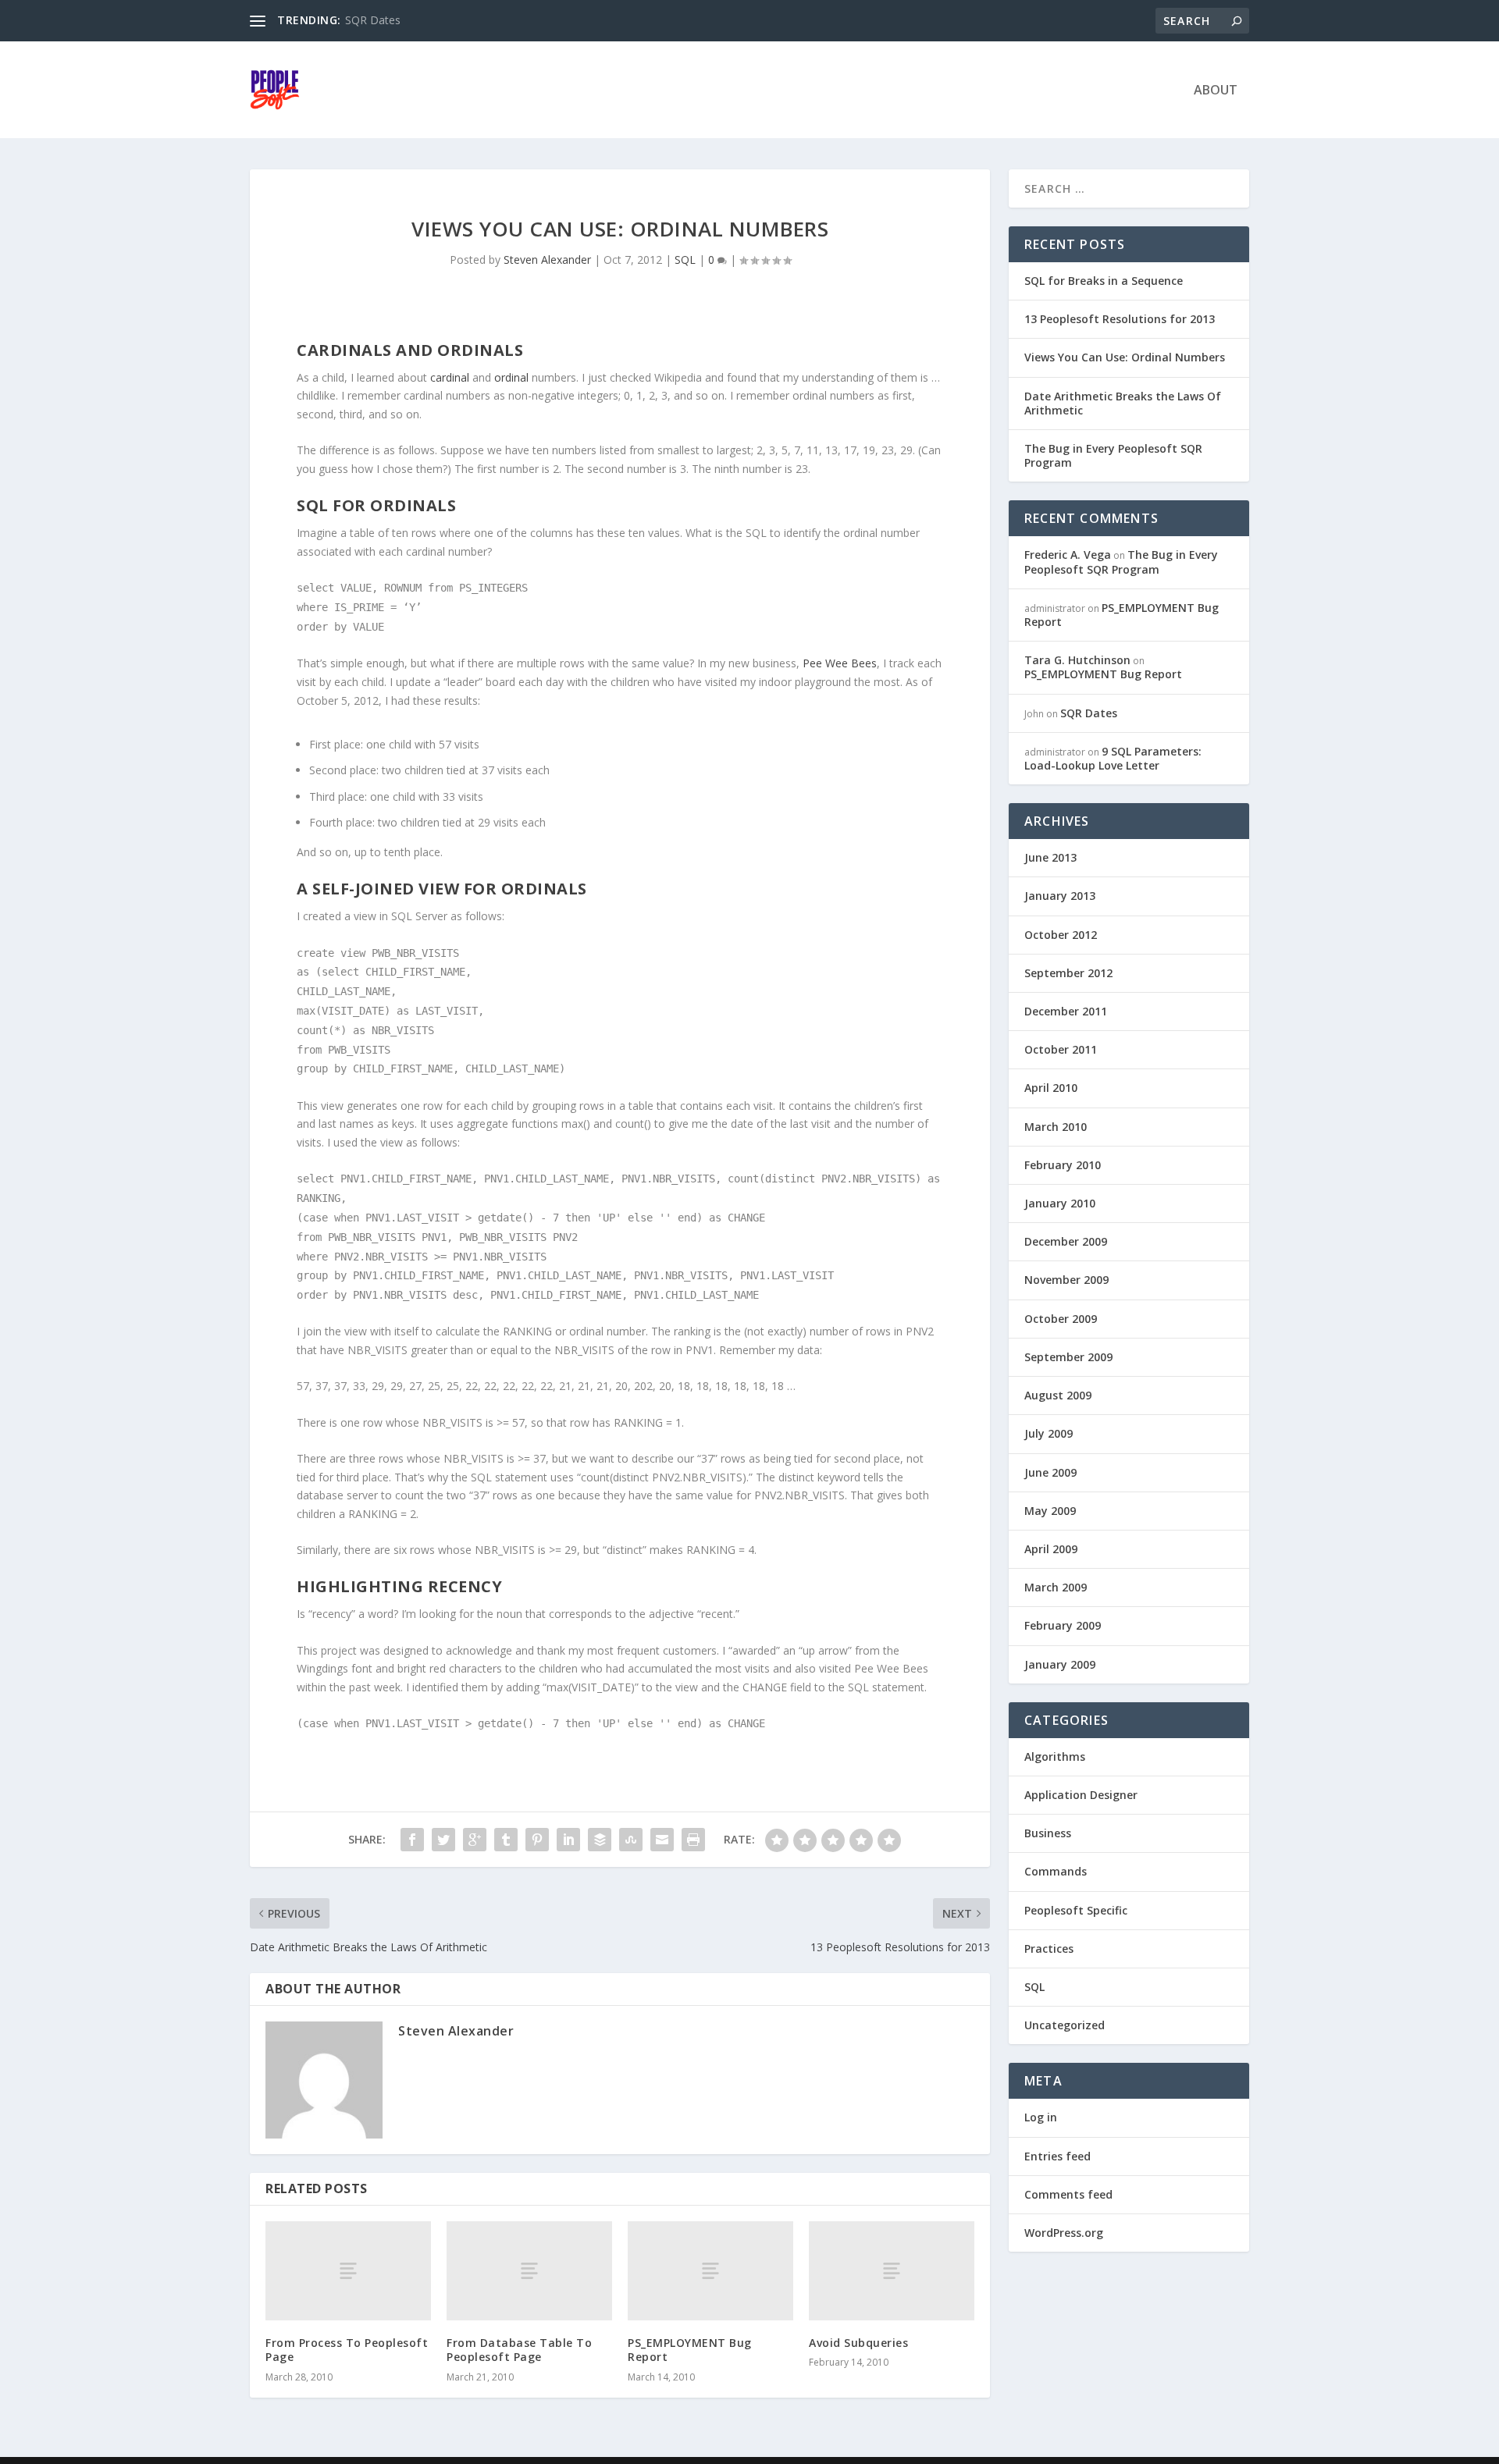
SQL (685, 260)
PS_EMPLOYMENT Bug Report (690, 2350)
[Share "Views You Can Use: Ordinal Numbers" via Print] (693, 1840)
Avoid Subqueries (858, 2343)
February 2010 (1063, 1165)
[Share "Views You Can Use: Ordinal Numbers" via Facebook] (412, 1840)
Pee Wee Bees (840, 663)
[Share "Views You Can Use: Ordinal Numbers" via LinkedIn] (568, 1840)
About (1216, 91)
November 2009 (1066, 1280)
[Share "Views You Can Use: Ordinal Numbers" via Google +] (475, 1840)
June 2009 (1050, 1472)
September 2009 (1068, 1357)
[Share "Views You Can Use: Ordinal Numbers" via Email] (662, 1840)
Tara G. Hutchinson (1077, 660)
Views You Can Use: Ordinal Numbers (1125, 357)
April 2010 (1051, 1088)
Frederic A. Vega (1068, 555)
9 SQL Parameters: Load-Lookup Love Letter (1113, 758)
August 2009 (1058, 1395)
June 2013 (1050, 857)
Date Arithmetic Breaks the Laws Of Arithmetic (1123, 403)
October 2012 (1061, 935)
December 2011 (1066, 1011)
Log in (1041, 2117)
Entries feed (1057, 2156)
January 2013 (1060, 896)
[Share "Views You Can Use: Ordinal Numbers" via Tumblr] (506, 1840)
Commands (1056, 1871)
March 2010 (1056, 1127)
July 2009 (1049, 1433)
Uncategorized (1065, 2025)
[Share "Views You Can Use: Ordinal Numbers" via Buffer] (600, 1840)
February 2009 (1063, 1625)
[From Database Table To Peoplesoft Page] (529, 2271)
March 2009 (1056, 1587)
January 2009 (1060, 1664)
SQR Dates (373, 20)
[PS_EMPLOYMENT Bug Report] (710, 2271)
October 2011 (1061, 1049)
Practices (1049, 1948)
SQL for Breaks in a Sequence (1104, 281)
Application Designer (1081, 1795)
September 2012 (1068, 973)
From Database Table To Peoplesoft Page (519, 2350)
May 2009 (1050, 1511)
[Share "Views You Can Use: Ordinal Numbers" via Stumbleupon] (631, 1840)
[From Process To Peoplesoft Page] (348, 2271)
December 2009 (1066, 1241)
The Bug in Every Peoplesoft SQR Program (1113, 455)
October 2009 (1061, 1319)
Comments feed (1068, 2194)
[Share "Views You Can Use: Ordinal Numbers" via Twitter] (443, 1840)
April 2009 (1051, 1549)
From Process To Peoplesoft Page (347, 2350)
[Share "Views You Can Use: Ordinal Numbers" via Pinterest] (537, 1840)
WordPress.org (1064, 2233)
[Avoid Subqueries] (892, 2271)
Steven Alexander (547, 260)
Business (1048, 1833)
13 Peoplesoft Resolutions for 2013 (1120, 319)
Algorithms (1055, 1756)
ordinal (511, 377)
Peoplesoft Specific (1076, 1910)
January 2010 (1060, 1203)
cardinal (450, 377)
